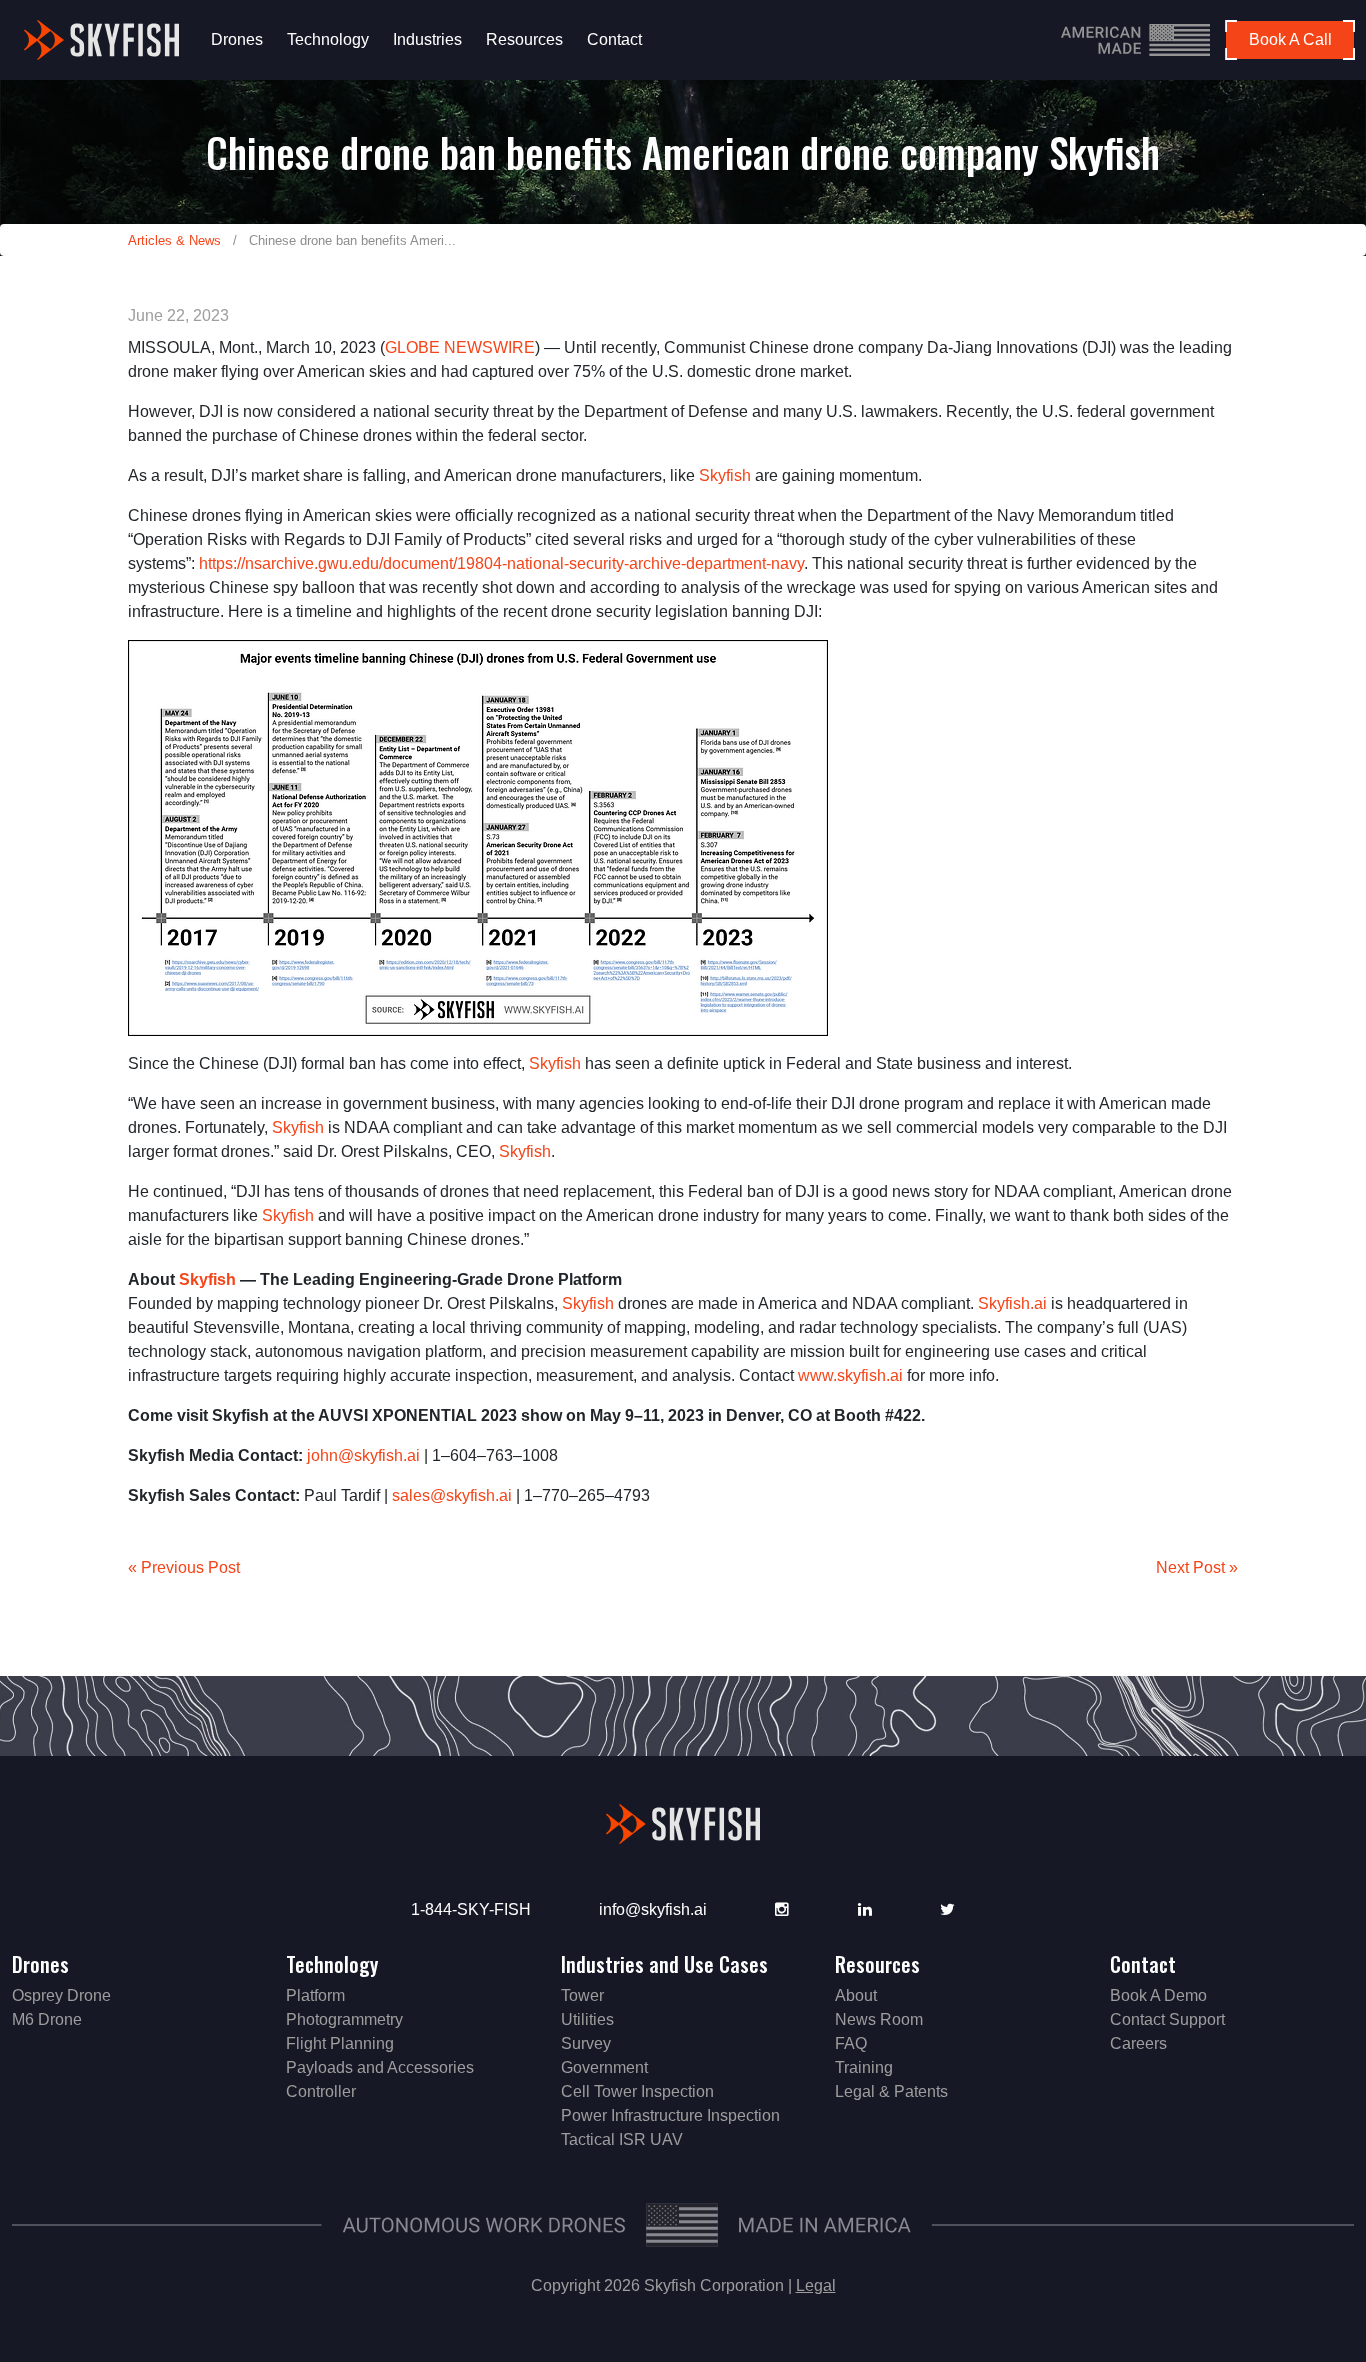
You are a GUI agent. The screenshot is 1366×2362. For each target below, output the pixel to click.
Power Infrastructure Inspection (670, 2115)
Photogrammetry (344, 2019)
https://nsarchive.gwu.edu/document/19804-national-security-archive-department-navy (501, 563)
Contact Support (1167, 2019)
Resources (524, 39)
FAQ (851, 2043)
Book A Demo (1158, 1995)
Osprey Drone (61, 1995)
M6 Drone (47, 2019)
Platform (315, 1995)
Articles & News (174, 240)
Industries (427, 39)
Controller (321, 2091)
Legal (816, 2285)
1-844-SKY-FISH (471, 1909)
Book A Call (1290, 39)
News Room (879, 2019)
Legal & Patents (891, 2091)
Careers (1138, 2043)
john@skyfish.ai (363, 1455)
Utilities (587, 2019)
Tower (582, 1995)
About (856, 1995)
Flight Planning (340, 2043)
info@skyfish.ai (653, 1909)
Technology (328, 39)
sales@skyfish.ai (452, 1495)
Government (604, 2067)
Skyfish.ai (1012, 1303)
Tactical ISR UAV (622, 2139)
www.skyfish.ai (850, 1375)
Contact (614, 39)
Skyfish (725, 475)
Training (864, 2067)
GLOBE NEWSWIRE (460, 347)
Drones (237, 39)
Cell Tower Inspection (637, 2091)
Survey (586, 2043)
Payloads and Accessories (380, 2067)
